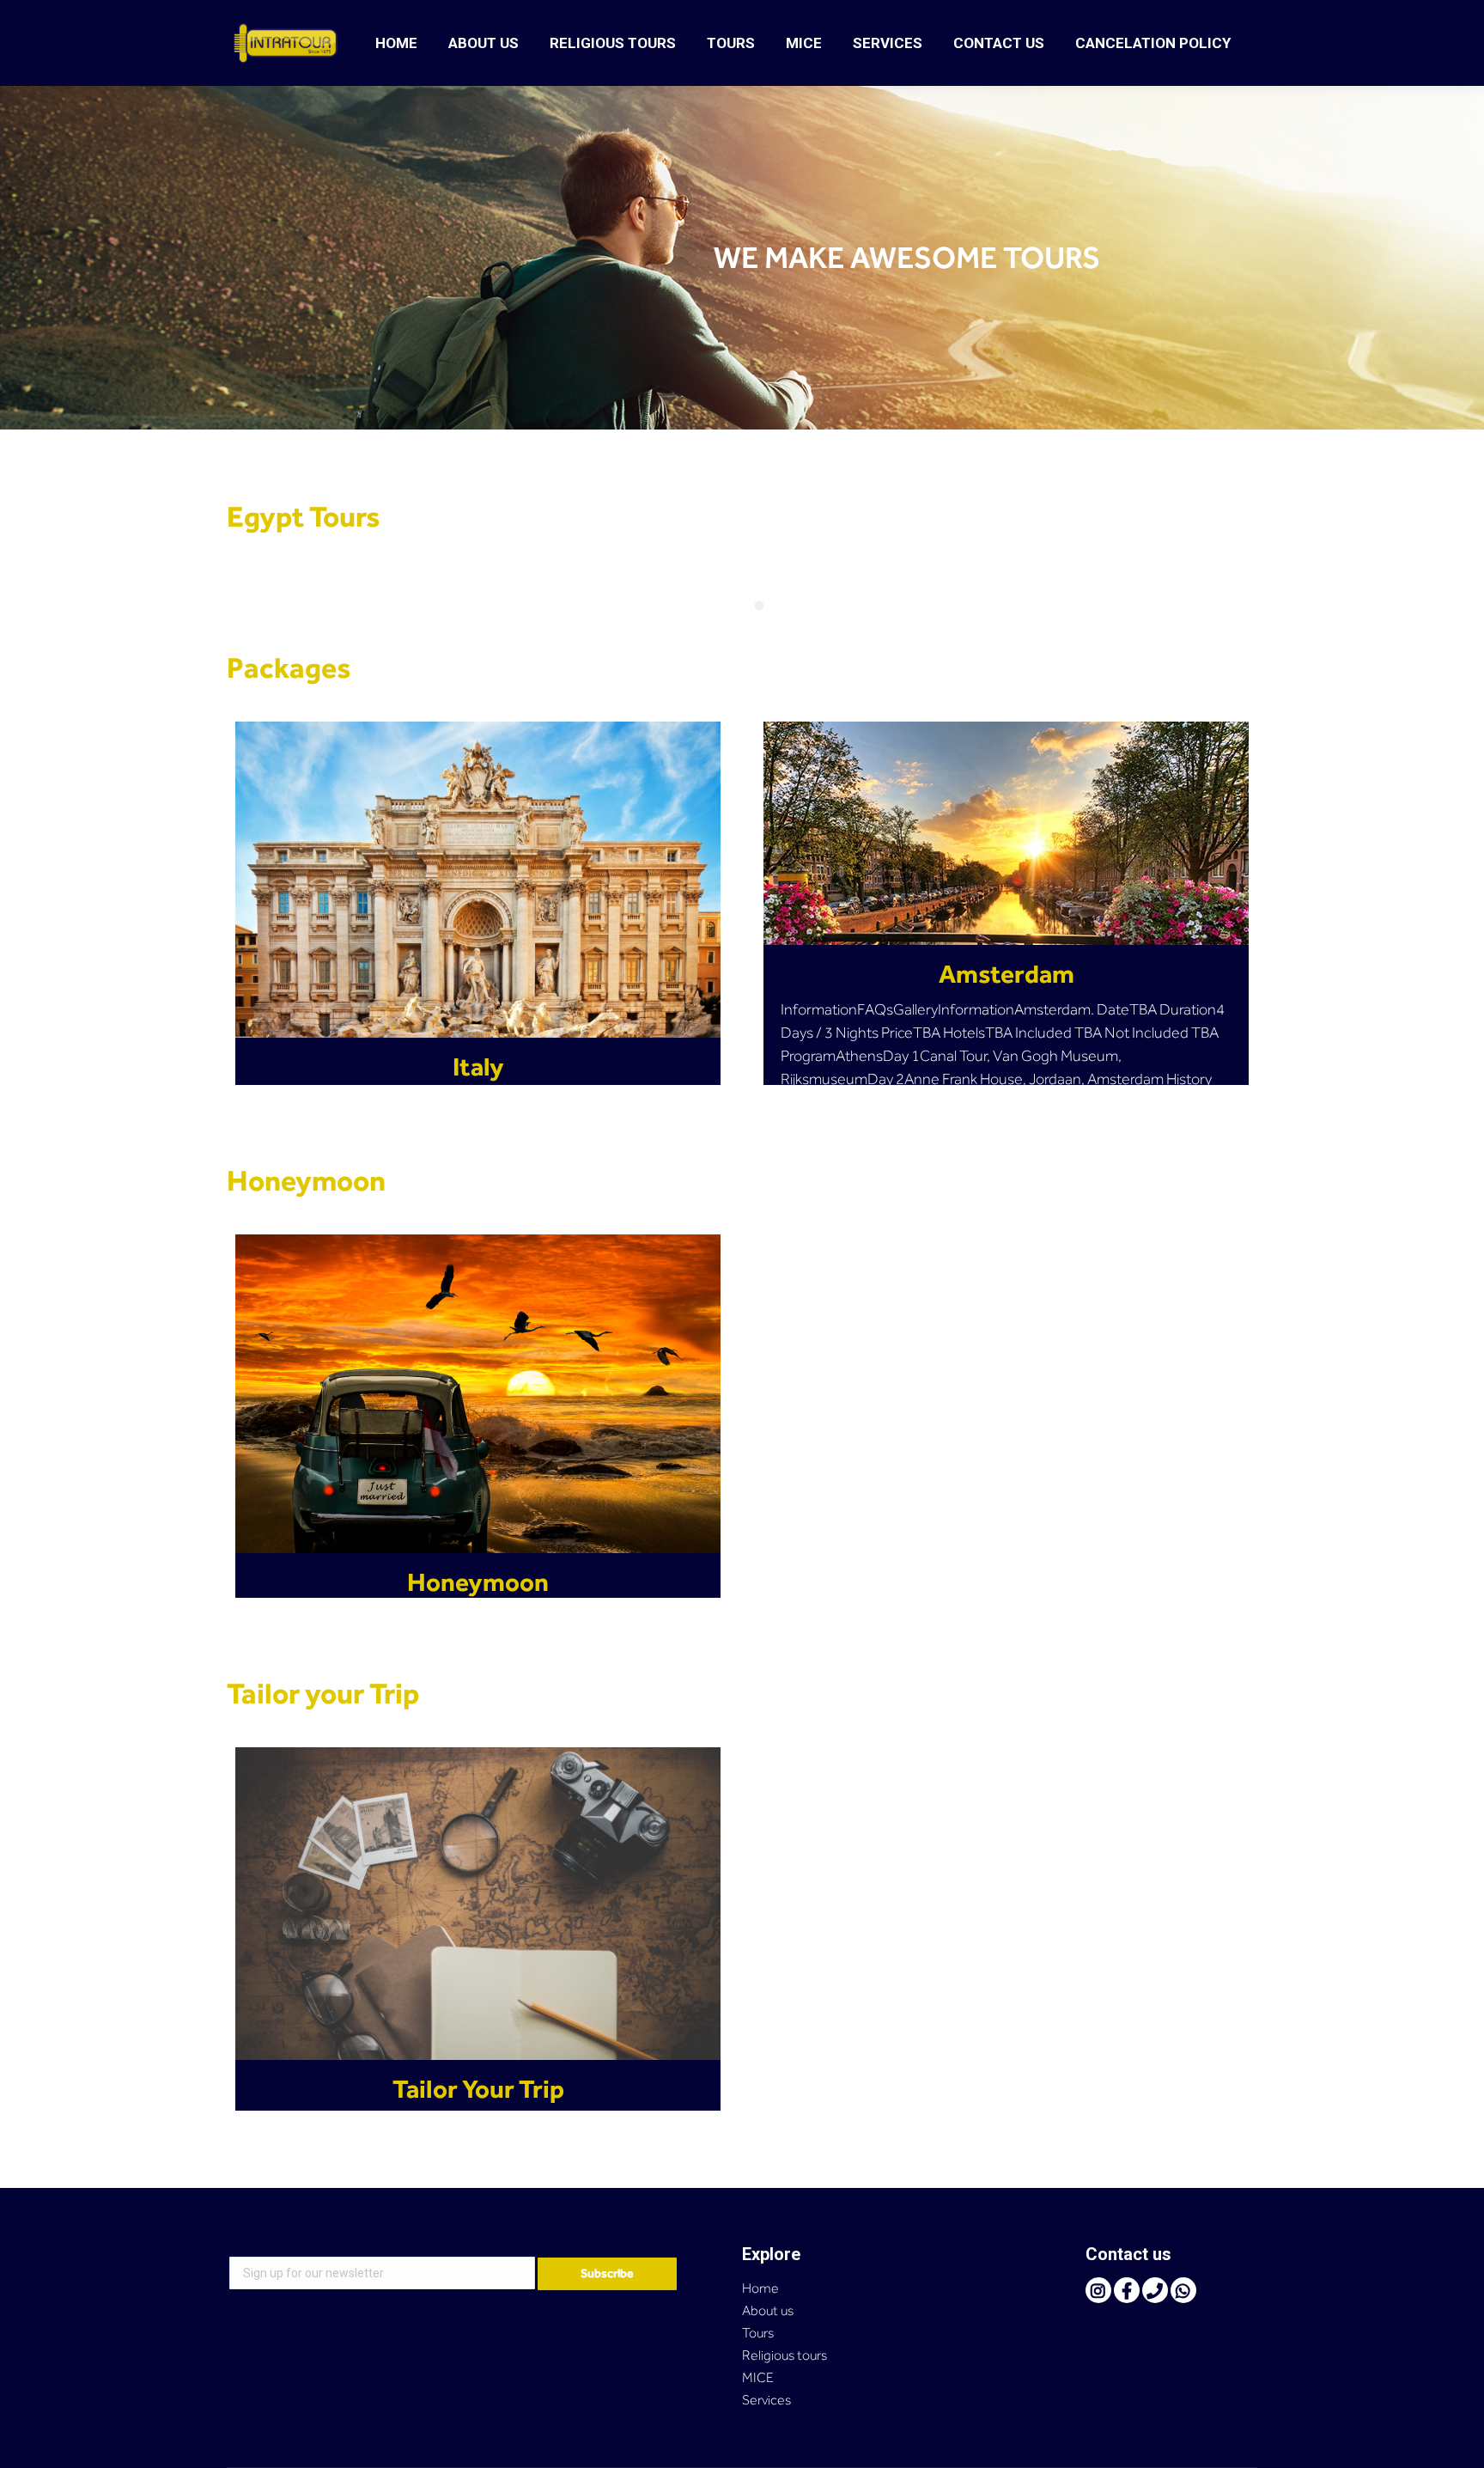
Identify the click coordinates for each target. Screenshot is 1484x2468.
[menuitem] (396, 43)
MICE (758, 2377)
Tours (758, 2333)
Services (766, 2400)
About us (768, 2310)
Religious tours (785, 2355)
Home (760, 2288)
